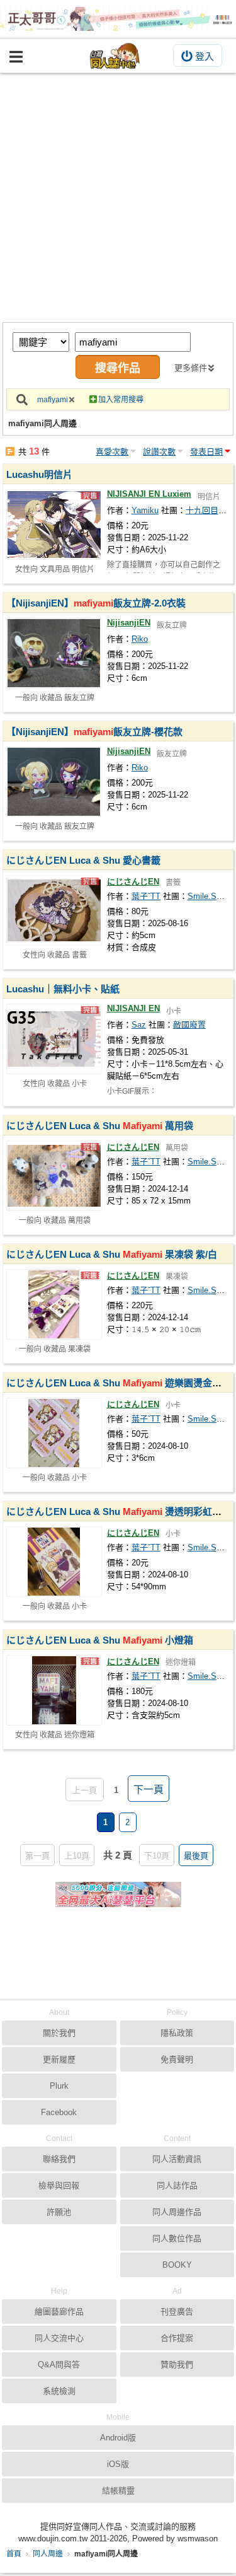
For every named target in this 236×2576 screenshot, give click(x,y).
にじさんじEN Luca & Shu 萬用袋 (100, 1126)
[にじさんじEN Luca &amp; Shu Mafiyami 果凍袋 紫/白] (54, 1304)
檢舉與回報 (59, 2185)
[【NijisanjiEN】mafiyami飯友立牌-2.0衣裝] (54, 653)
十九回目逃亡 (210, 510)
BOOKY (177, 2265)
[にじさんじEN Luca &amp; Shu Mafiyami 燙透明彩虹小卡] (54, 1562)
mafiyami (53, 400)
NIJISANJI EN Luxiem (149, 494)
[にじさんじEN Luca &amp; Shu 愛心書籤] (54, 910)
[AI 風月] (118, 1900)
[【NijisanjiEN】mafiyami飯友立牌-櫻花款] (54, 782)
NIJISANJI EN (133, 1008)
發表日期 (206, 452)
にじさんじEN (133, 882)
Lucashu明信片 (39, 474)
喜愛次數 (112, 452)
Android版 (118, 2438)
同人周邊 (48, 2554)
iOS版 (118, 2464)
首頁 (14, 2554)
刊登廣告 (177, 2312)
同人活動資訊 (177, 2159)
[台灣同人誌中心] (115, 56)
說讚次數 (159, 452)
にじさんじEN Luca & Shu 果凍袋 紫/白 (112, 1254)
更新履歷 (59, 2059)
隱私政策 (177, 2033)
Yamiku (145, 510)
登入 (205, 56)
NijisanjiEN (129, 623)
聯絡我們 (59, 2159)
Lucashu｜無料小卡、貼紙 (63, 989)
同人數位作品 (177, 2238)
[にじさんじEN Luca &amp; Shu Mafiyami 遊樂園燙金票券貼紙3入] (54, 1433)
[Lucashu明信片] (54, 525)
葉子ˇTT (146, 896)
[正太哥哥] (118, 19)
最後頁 (196, 1856)
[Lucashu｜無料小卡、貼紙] (54, 1039)
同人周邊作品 (177, 2212)
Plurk (59, 2086)
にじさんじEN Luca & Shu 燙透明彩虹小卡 (119, 1511)
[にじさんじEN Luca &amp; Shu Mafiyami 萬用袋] (54, 1176)
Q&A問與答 (59, 2364)
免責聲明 (177, 2059)
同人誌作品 (177, 2185)
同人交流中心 (59, 2338)
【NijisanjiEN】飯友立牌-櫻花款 (94, 732)
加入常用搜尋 (121, 400)
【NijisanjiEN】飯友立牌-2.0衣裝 (96, 603)
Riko (140, 639)
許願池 (59, 2212)
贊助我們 (177, 2364)
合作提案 (177, 2338)
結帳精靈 (118, 2491)
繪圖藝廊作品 (59, 2312)
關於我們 (59, 2033)
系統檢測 (59, 2391)
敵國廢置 (189, 1025)
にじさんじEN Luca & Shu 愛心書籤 (83, 860)
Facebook (59, 2112)
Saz (139, 1025)
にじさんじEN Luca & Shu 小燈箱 (100, 1640)
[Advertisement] (118, 198)
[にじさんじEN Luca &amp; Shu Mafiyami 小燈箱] (54, 1690)
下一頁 (149, 1790)
